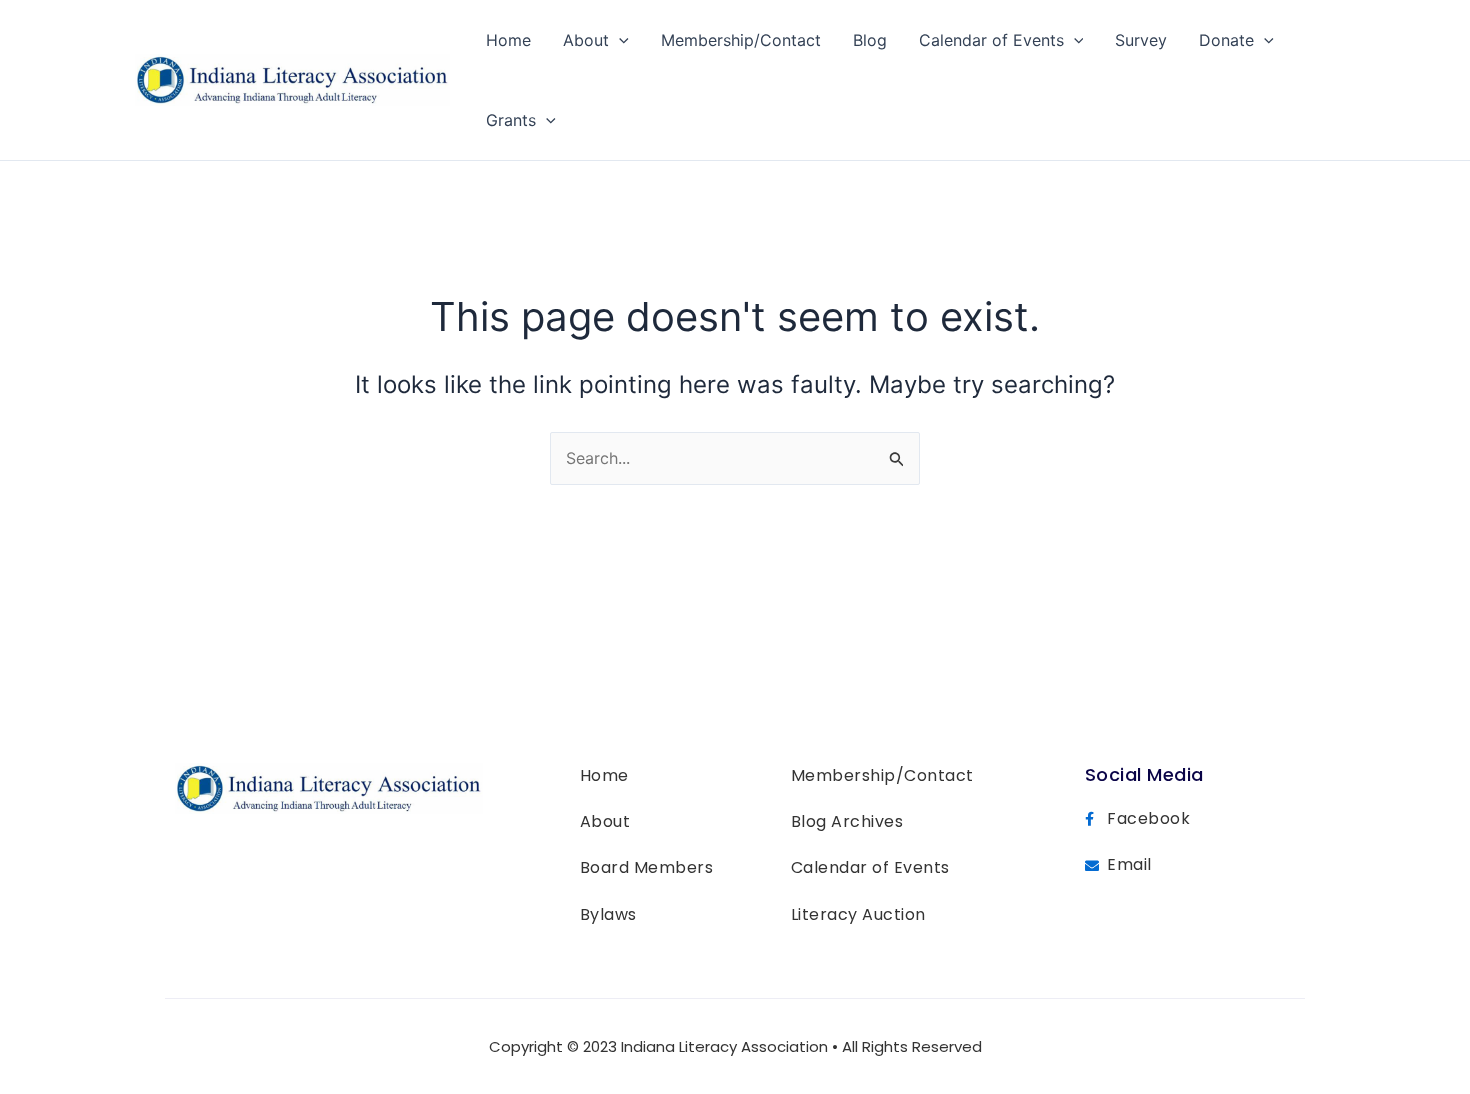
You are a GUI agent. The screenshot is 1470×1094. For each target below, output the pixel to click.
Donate (1226, 40)
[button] (619, 40)
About (586, 40)
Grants (511, 120)
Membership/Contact (741, 40)
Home (508, 40)
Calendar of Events (991, 40)
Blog (870, 40)
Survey (1141, 40)
